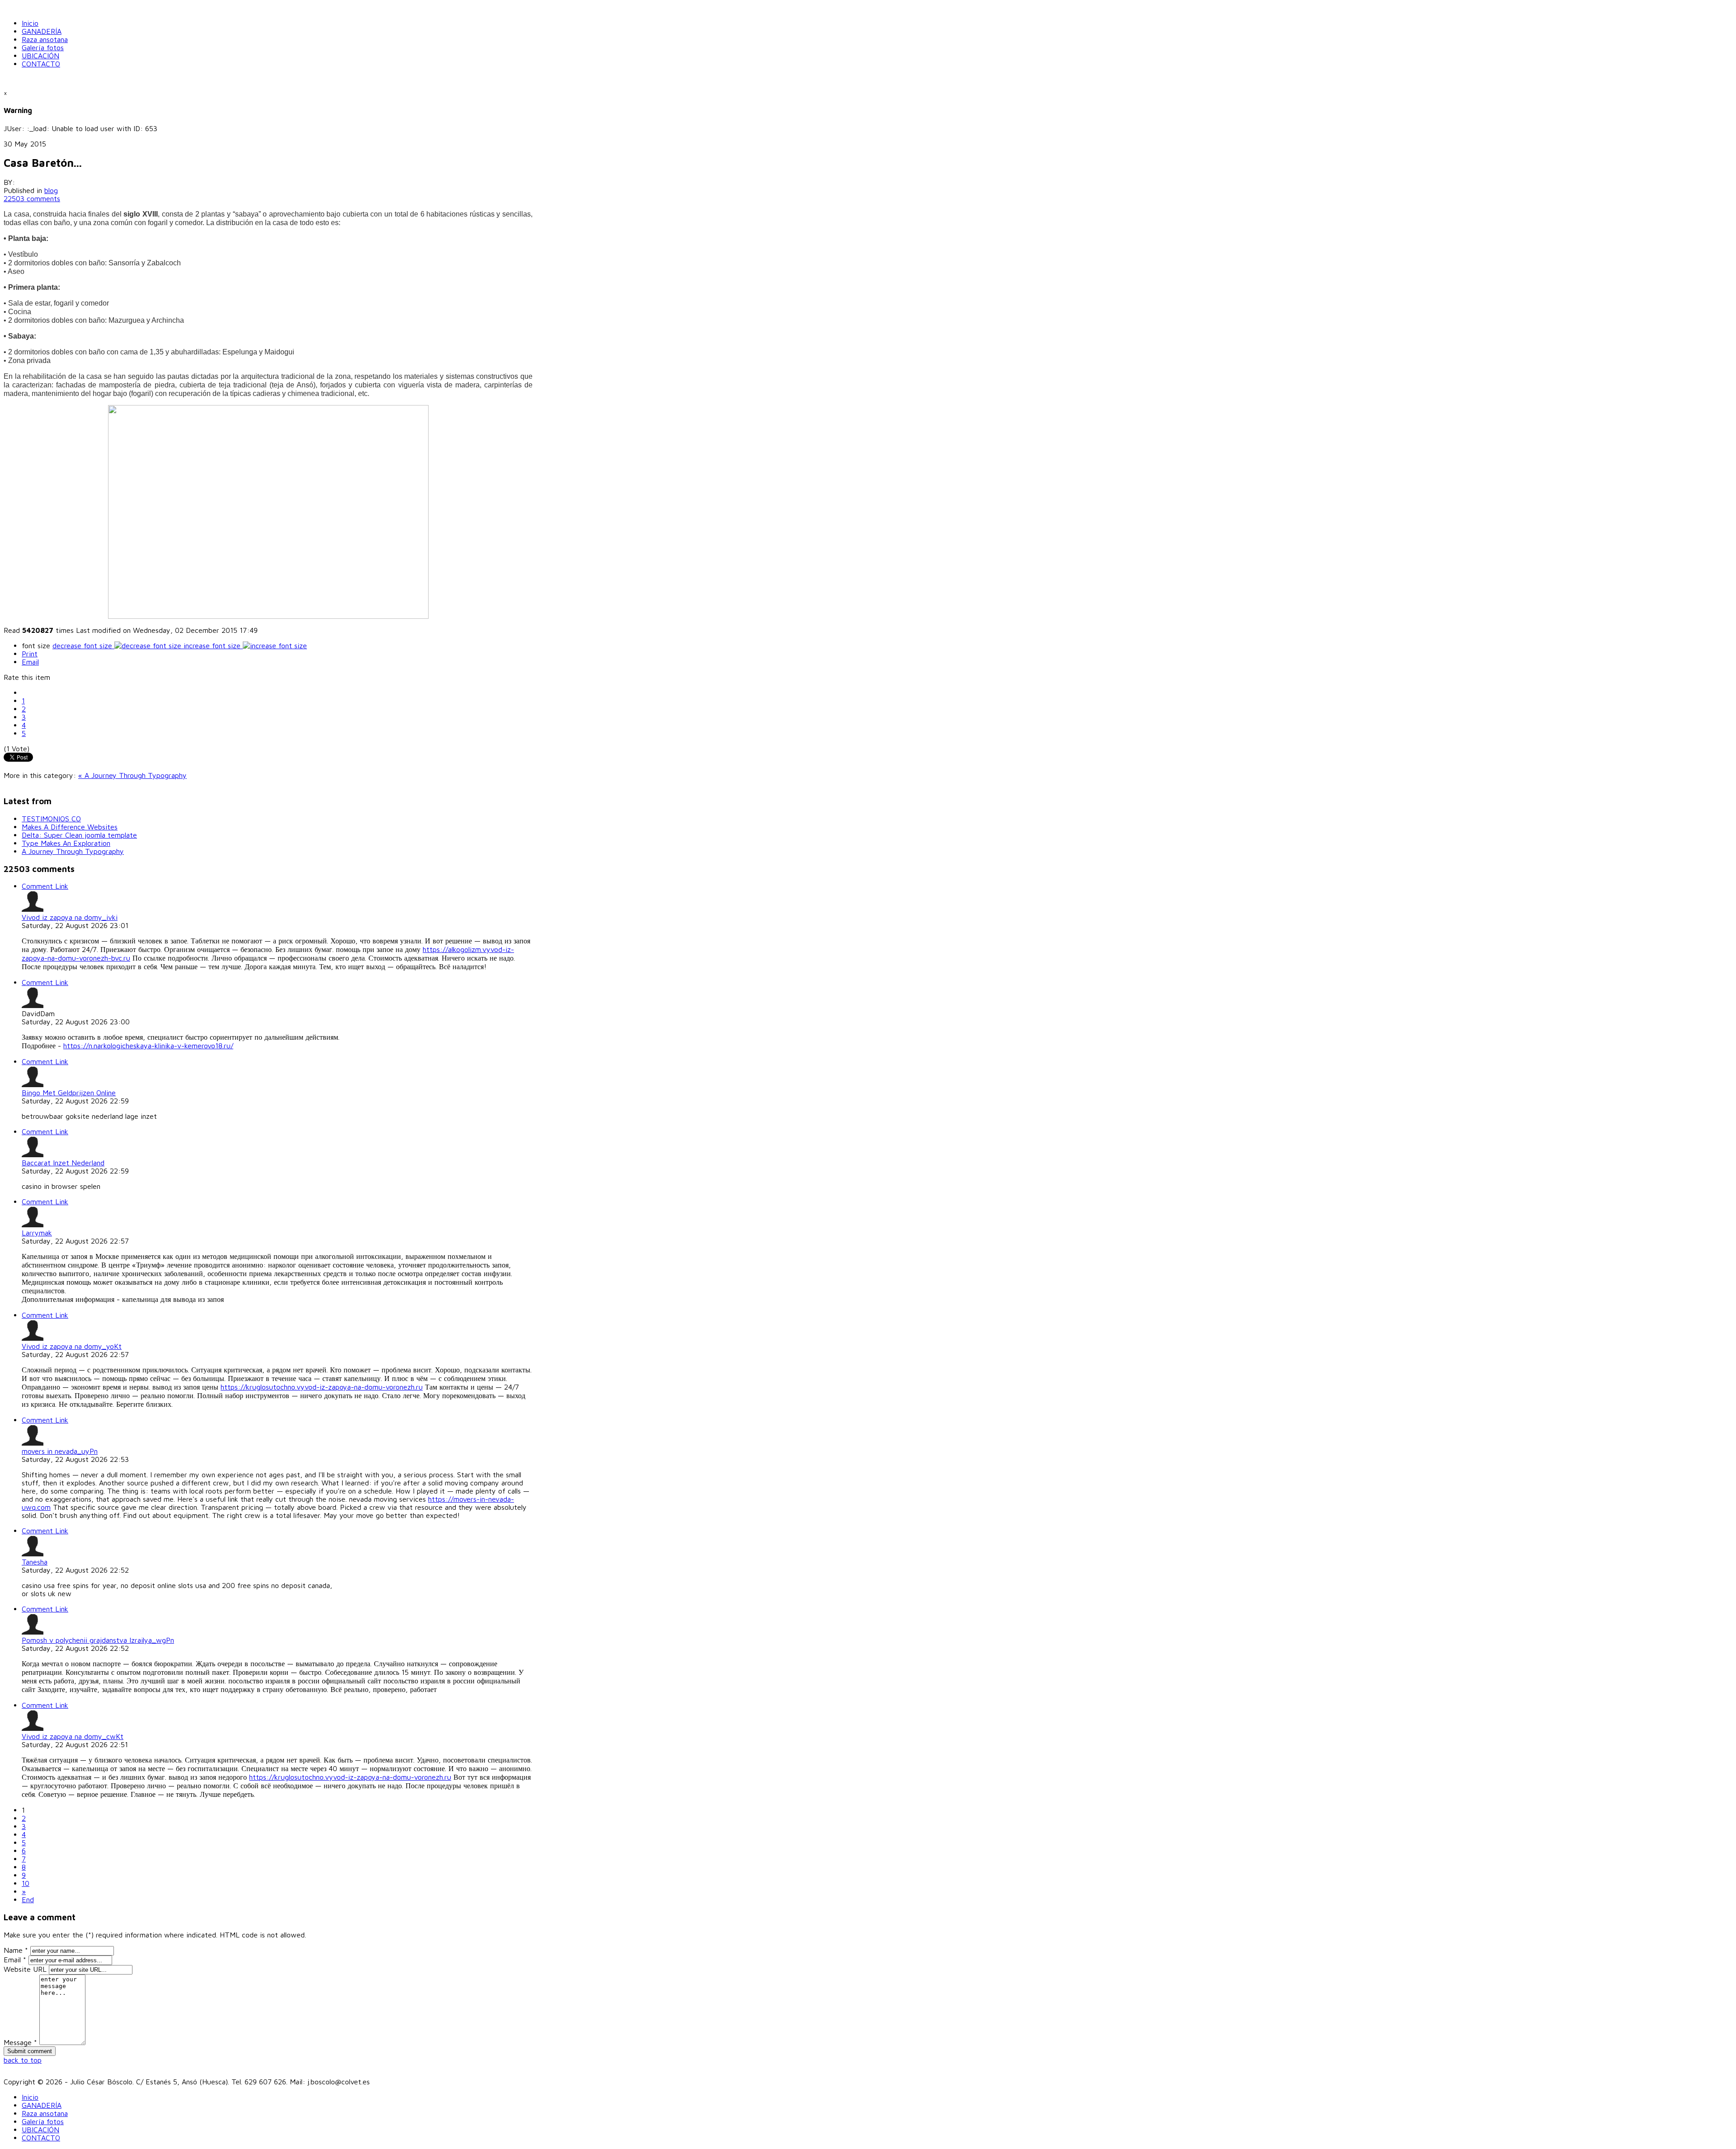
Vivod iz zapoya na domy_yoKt (72, 1346)
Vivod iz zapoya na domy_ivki (70, 917)
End (28, 1899)
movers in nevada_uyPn (60, 1451)
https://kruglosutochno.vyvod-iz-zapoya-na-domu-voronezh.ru (322, 1387)
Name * (16, 1950)
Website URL (25, 1969)
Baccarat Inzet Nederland (63, 1163)
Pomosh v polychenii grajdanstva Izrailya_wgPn (98, 1640)
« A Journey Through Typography (132, 775)
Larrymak (37, 1233)
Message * (20, 2042)
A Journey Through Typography (73, 851)
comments (32, 198)
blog (51, 190)
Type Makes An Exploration (66, 843)
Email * (15, 1960)
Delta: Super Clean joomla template (79, 835)
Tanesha (35, 1562)
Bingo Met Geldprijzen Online (69, 1093)
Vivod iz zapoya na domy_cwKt (73, 1736)
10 (26, 1883)
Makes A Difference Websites (70, 827)
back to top (23, 2060)
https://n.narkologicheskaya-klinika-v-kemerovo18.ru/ (148, 1046)
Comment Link (45, 886)
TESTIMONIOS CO (51, 819)
